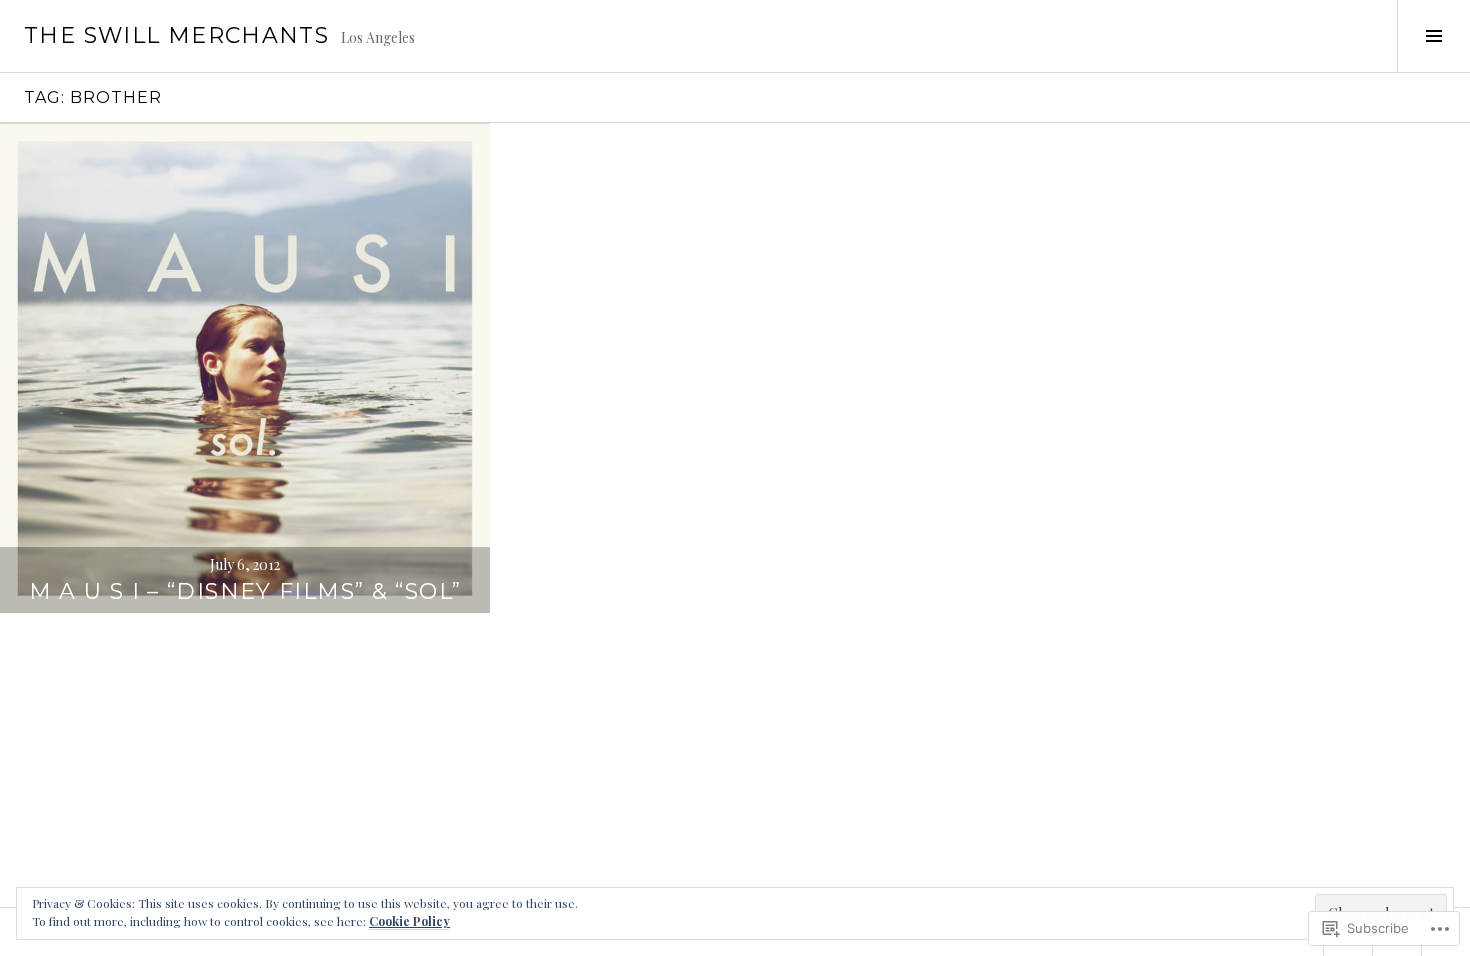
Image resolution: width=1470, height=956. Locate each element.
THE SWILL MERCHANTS (176, 35)
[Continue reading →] (245, 368)
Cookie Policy (409, 921)
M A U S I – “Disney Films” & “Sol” (245, 591)
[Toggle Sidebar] (1433, 36)
